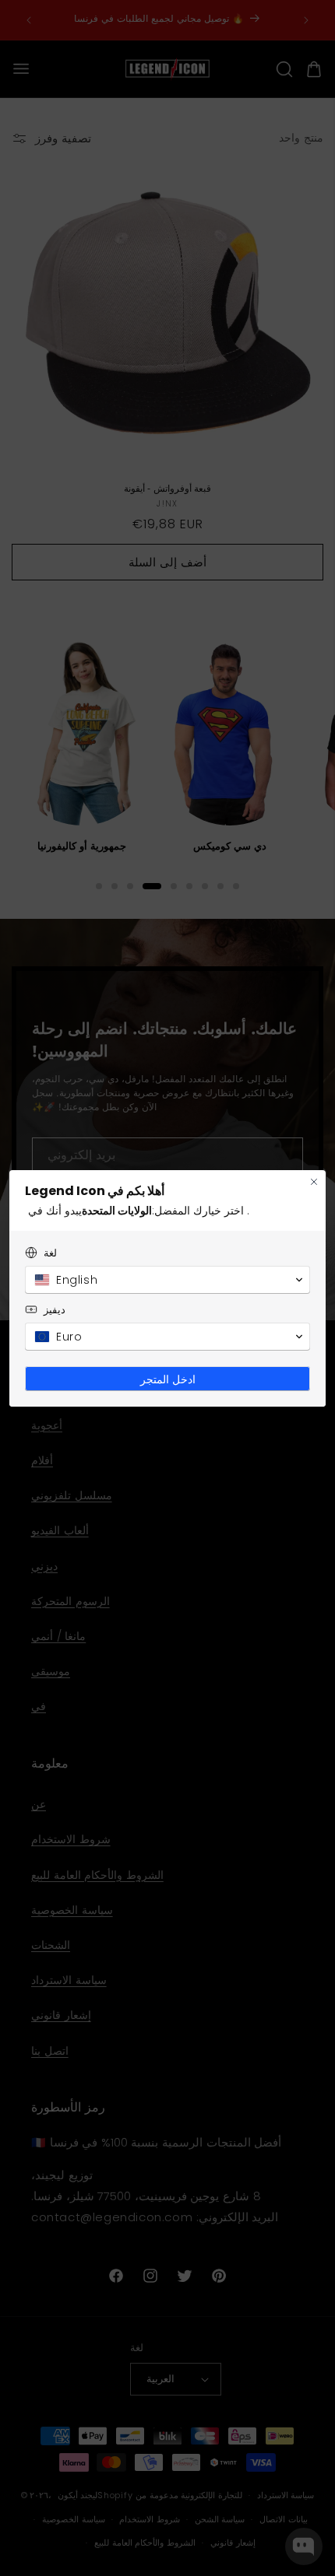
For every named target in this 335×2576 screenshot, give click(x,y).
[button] (167, 1280)
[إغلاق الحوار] (314, 1182)
